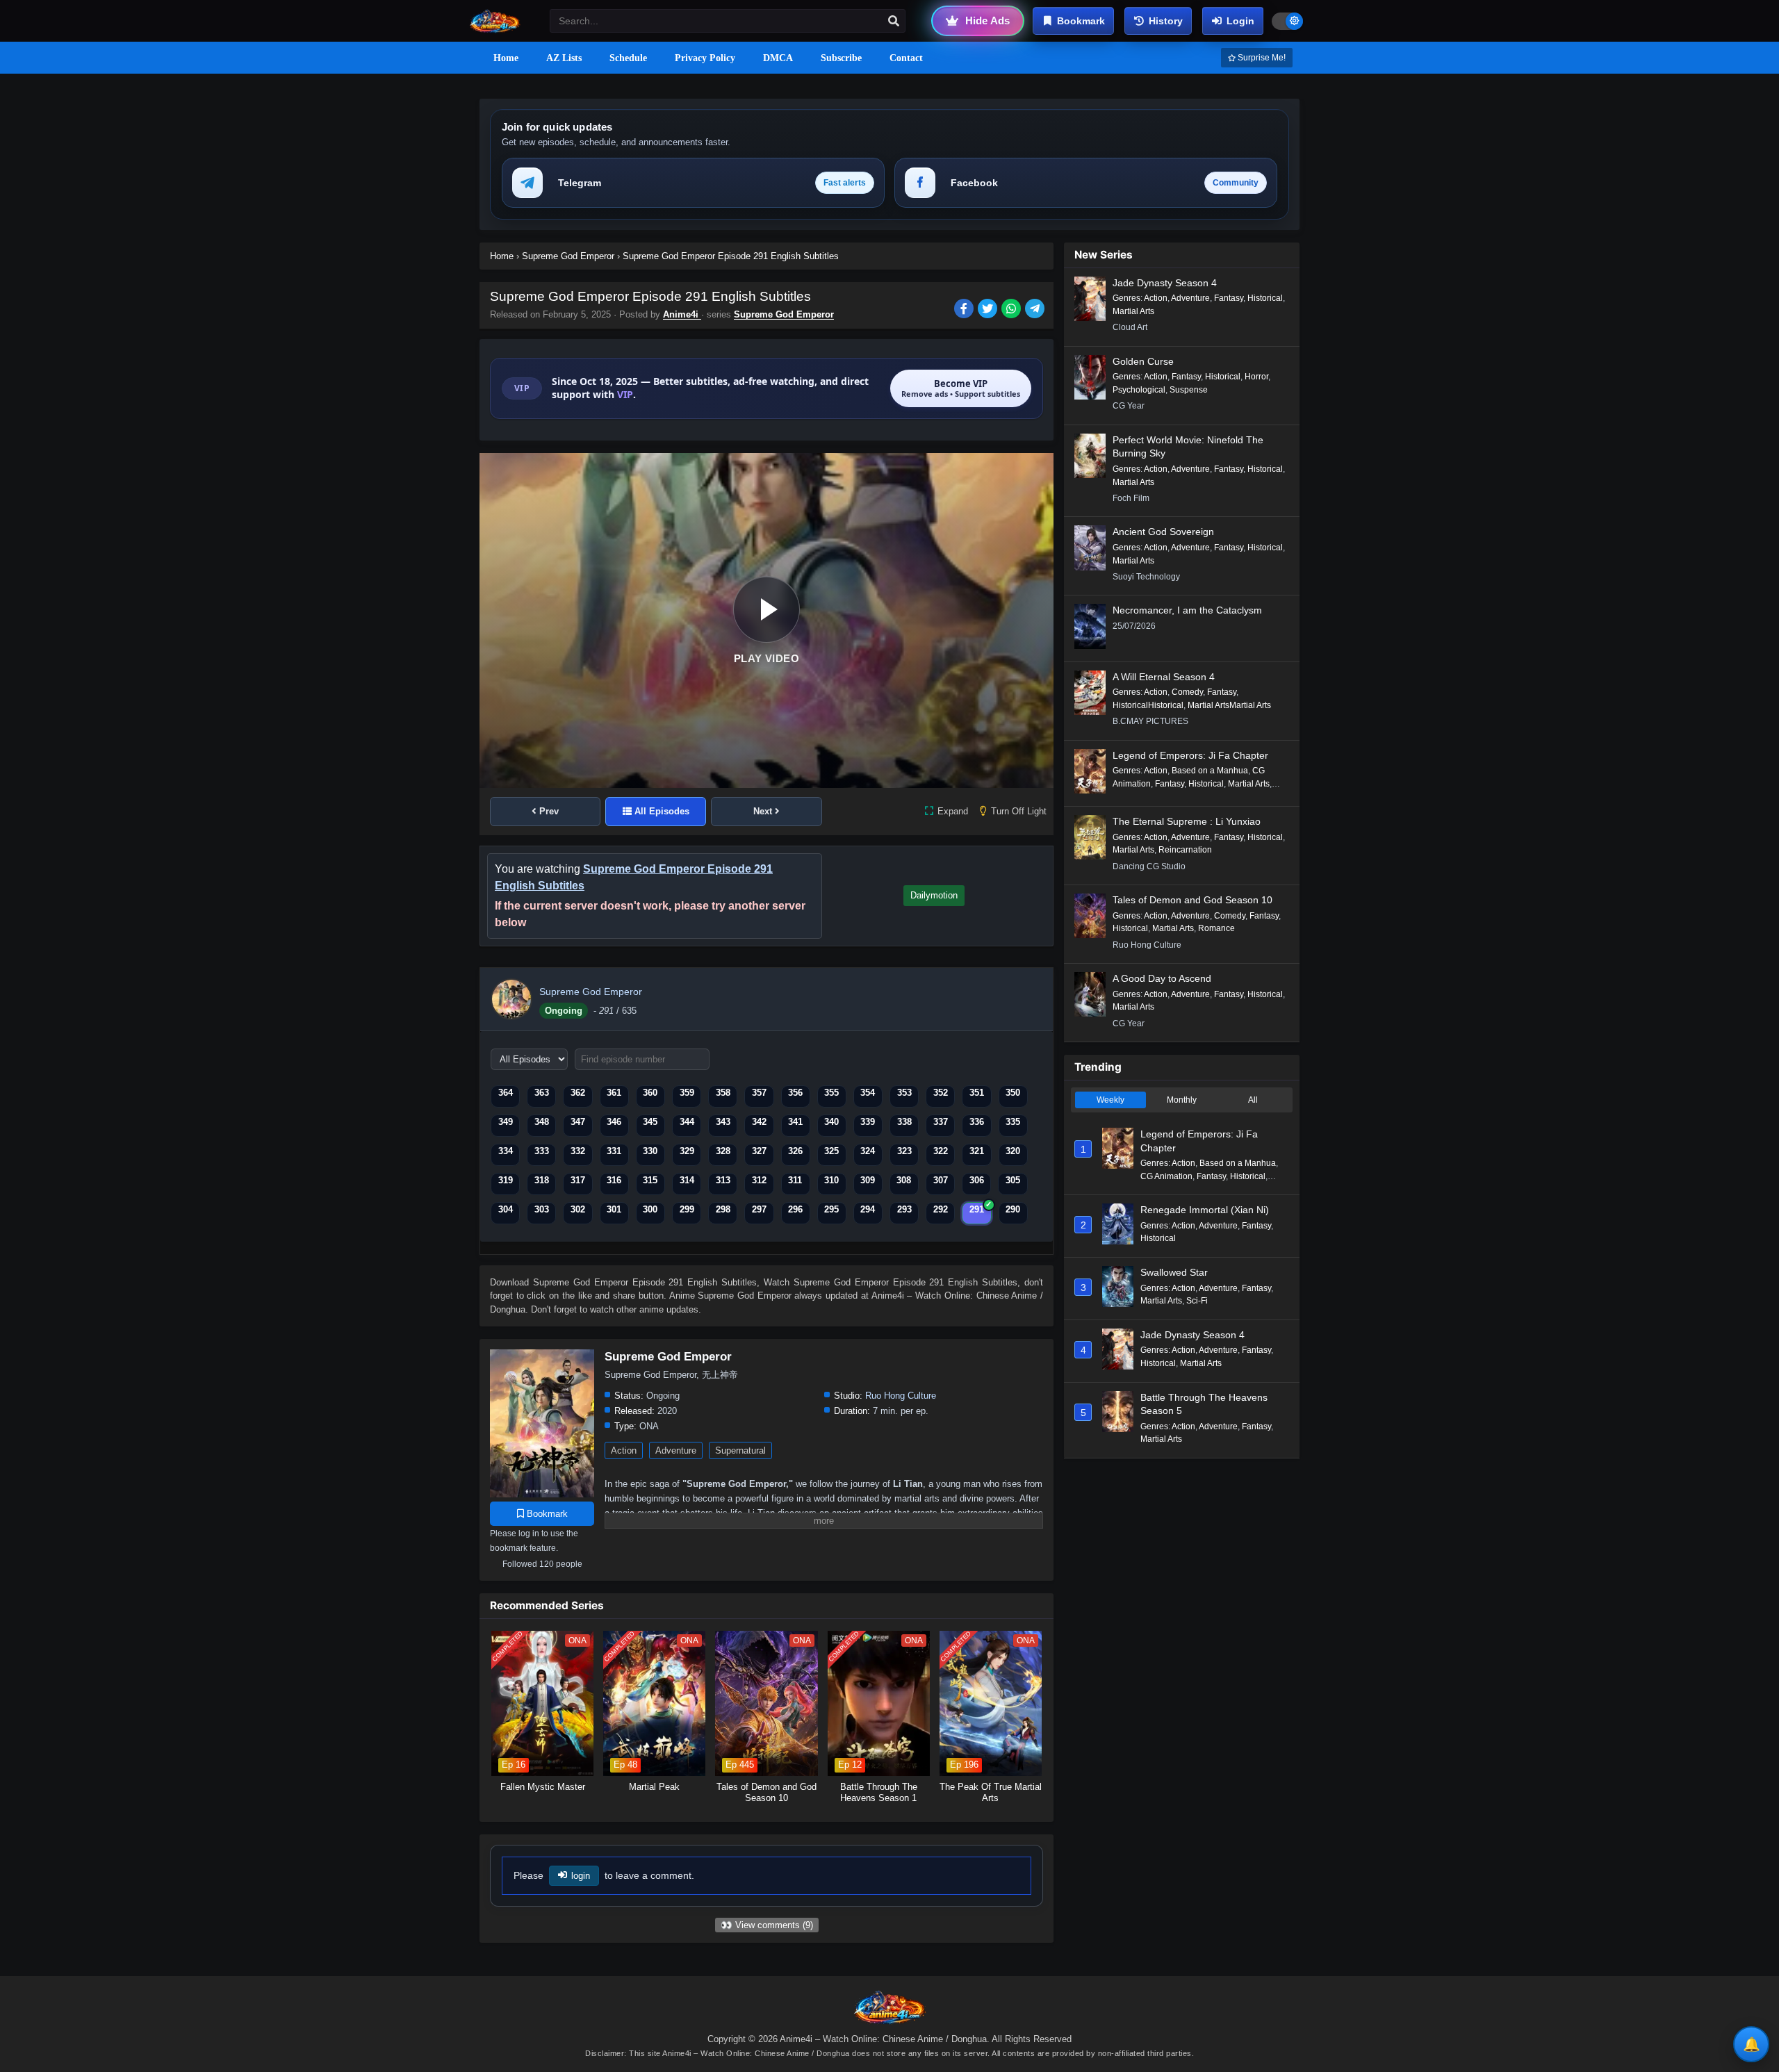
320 (1013, 1151)
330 (650, 1151)
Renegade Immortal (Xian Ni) (1205, 1210)
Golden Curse (1143, 361)
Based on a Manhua (1210, 771)
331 (614, 1151)
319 (506, 1180)
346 (614, 1122)
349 (506, 1122)
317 (578, 1180)
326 (795, 1151)
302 (578, 1209)
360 (650, 1093)
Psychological (1139, 390)
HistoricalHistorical (1148, 705)
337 (941, 1122)
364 (506, 1093)
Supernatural (740, 1450)
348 (542, 1122)
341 (795, 1122)
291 (977, 1209)
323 (904, 1151)
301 (614, 1209)
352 (941, 1093)
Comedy (1187, 692)
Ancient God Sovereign (1163, 532)
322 (941, 1151)
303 (542, 1209)
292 (941, 1209)
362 (578, 1093)
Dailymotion (934, 895)
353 (904, 1093)
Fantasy (1229, 298)
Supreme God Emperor (784, 314)
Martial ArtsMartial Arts (1229, 705)
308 (904, 1180)
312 (759, 1180)
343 (723, 1122)
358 (723, 1093)
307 (941, 1180)
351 (977, 1093)
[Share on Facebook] (966, 310)
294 (868, 1209)
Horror (1256, 377)
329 (687, 1151)
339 (868, 1122)
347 (578, 1122)
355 (831, 1093)
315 (650, 1180)
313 (723, 1180)
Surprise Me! (1261, 58)
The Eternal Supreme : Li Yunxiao (1187, 821)
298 (723, 1209)
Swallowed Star (1174, 1272)
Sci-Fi (1197, 1301)
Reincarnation (1185, 850)
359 (687, 1093)
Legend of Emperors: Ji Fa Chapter (1190, 755)
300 (650, 1209)
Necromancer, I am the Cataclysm (1187, 610)
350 (1013, 1093)
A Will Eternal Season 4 (1164, 677)
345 (650, 1122)
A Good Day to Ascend (1162, 978)
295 (831, 1209)
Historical (1265, 298)
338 (904, 1122)
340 (831, 1122)
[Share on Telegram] (1036, 310)
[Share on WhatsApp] (1013, 310)
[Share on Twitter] (990, 310)
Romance (1216, 928)
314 (687, 1180)
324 (868, 1151)
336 (977, 1122)
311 (795, 1180)
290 (1013, 1209)
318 (542, 1180)
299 (687, 1209)
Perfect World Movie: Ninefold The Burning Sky (1188, 447)
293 (904, 1209)
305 (1013, 1180)
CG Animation (1166, 1176)
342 (759, 1122)
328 (723, 1151)
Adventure (676, 1450)
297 (759, 1209)
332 (578, 1151)
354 (868, 1093)
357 (759, 1093)
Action (624, 1450)
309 (868, 1180)
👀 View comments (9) (767, 1925)
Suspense (1189, 390)
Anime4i (682, 314)
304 (506, 1209)
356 (795, 1093)
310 (831, 1180)
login (581, 1876)
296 (795, 1209)
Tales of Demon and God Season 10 (1192, 900)
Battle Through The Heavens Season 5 (1204, 1404)
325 (831, 1151)
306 (977, 1180)
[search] (894, 22)
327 (759, 1151)
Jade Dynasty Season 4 (1165, 283)
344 (687, 1122)
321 (977, 1151)
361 (614, 1093)
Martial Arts (1133, 311)
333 (542, 1151)
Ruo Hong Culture (901, 1396)
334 (506, 1151)
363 (542, 1093)
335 (1013, 1122)
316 (614, 1180)
